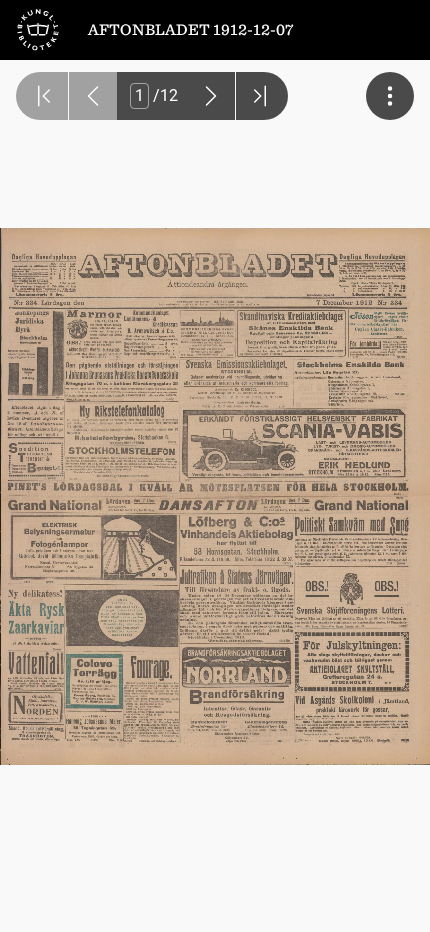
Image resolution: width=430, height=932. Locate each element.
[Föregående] (93, 96)
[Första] (42, 96)
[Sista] (262, 96)
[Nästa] (211, 96)
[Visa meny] (390, 96)
